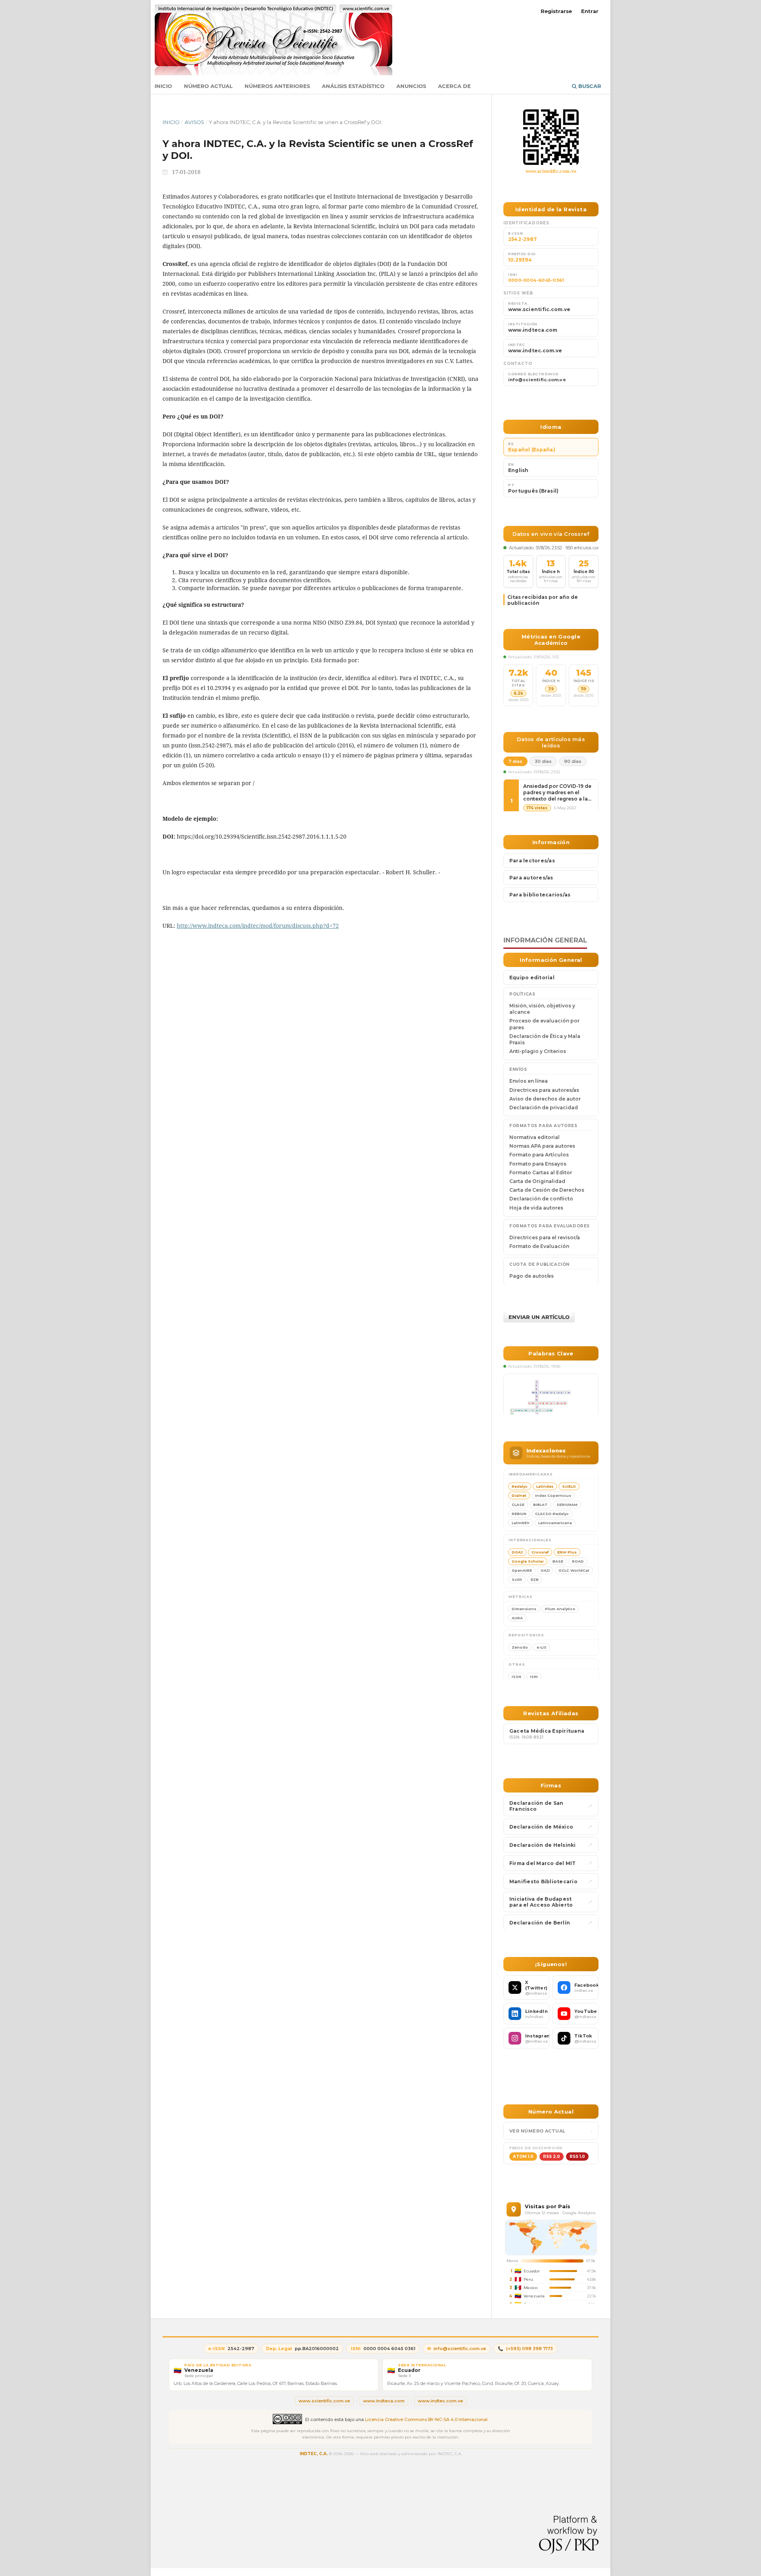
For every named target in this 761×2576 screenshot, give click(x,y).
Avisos (194, 122)
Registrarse (556, 11)
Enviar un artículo (539, 1317)
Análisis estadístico (353, 86)
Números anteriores (277, 86)
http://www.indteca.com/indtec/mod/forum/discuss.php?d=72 (258, 926)
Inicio (163, 86)
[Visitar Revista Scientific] (551, 137)
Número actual (208, 86)
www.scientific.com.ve (551, 171)
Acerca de (454, 86)
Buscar (589, 86)
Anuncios (411, 86)
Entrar (590, 11)
